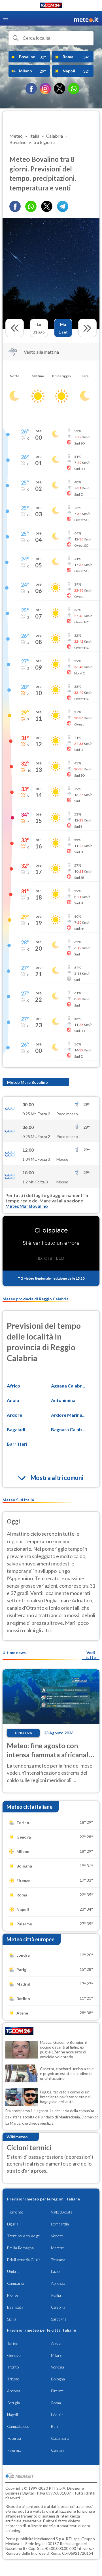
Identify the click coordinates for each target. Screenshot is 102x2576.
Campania (16, 2283)
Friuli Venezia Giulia (24, 2260)
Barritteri (17, 1444)
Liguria (13, 2224)
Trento (13, 2367)
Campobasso (18, 2426)
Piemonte (15, 2212)
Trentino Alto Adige (24, 2236)
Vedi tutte (91, 1655)
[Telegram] (63, 206)
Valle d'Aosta (62, 2212)
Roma (56, 2403)
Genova (14, 2355)
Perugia (13, 2403)
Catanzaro (60, 2438)
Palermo (14, 2450)
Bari (55, 2426)
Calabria (58, 2307)
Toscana (58, 2260)
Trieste (13, 2379)
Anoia (13, 1400)
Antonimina (63, 1400)
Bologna (58, 2379)
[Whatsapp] (31, 206)
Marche (58, 2248)
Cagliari (57, 2450)
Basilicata (15, 2307)
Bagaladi (16, 1429)
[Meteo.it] (86, 19)
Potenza (14, 2438)
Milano (57, 2355)
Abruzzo (58, 2283)
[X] (59, 89)
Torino (13, 2343)
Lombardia (60, 2224)
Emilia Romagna (20, 2248)
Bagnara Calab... (68, 1429)
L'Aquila (57, 2415)
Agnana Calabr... (68, 1386)
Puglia (56, 2295)
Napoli (12, 2415)
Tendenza (23, 1733)
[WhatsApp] (74, 89)
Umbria (13, 2271)
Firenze (57, 2391)
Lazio (55, 2271)
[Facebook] (31, 89)
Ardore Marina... (68, 1415)
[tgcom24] (51, 6)
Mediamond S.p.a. (50, 2539)
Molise (13, 2295)
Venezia (58, 2367)
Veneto (57, 2236)
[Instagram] (45, 89)
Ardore (14, 1415)
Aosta (56, 2343)
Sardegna (59, 2319)
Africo (13, 1386)
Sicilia (12, 2319)
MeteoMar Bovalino (27, 1206)
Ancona (14, 2391)
